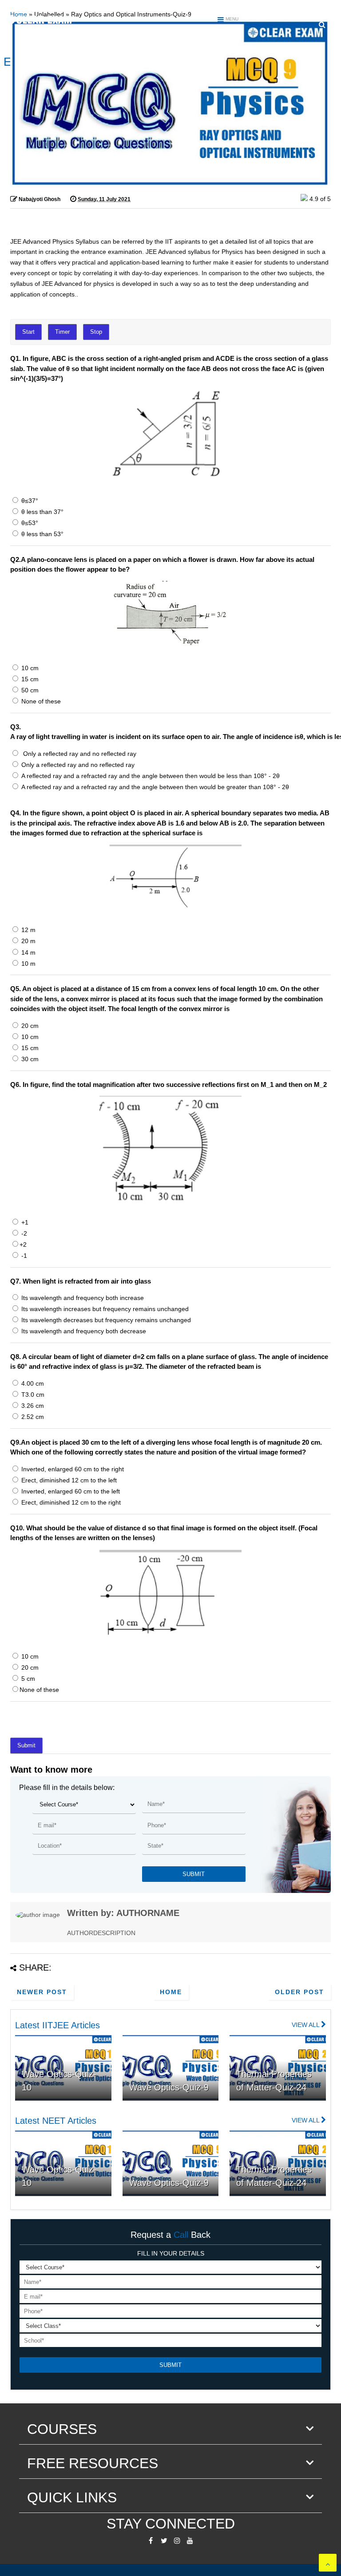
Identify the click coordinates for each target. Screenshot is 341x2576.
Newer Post (42, 1992)
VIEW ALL (306, 2025)
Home (171, 1992)
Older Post (299, 1992)
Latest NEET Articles (56, 2121)
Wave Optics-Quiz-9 (169, 2087)
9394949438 (320, 10)
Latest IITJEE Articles (57, 2025)
